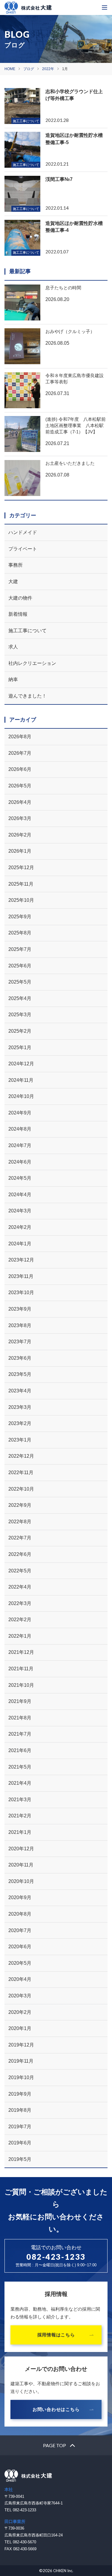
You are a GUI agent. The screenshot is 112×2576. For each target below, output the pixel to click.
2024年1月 (20, 1244)
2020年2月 (20, 2012)
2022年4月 (20, 1587)
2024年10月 (21, 1096)
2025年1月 (20, 1048)
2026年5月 (20, 786)
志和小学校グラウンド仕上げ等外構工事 (74, 95)
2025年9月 (20, 917)
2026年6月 (20, 769)
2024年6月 (20, 1162)
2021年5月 (20, 1767)
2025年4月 (20, 998)
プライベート (23, 549)
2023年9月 (20, 1309)
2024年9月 (20, 1113)
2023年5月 (20, 1374)
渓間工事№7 (59, 179)
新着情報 (18, 614)
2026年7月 (20, 753)
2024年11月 (21, 1080)
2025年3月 (20, 1015)
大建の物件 (20, 598)
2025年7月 (20, 949)
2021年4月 (20, 1783)
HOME (10, 69)
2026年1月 (20, 851)
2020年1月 (20, 2028)
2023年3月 (20, 1407)
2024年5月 (20, 1178)
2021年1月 (20, 1832)
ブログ (29, 69)
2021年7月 (20, 1734)
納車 (13, 679)
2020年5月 (20, 1963)
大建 (13, 581)
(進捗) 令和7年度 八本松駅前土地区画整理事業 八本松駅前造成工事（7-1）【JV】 (76, 425)
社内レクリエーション (32, 663)
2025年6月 (20, 966)
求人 (13, 647)
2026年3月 (20, 818)
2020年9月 (20, 1897)
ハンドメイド (23, 532)
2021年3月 (20, 1800)
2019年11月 (21, 2061)
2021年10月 (21, 1685)
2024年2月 (20, 1227)
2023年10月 (21, 1292)
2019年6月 (20, 2143)
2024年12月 (21, 1064)
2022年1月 (20, 1636)
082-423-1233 (56, 2257)
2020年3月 (20, 1996)
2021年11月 (21, 1669)
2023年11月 (21, 1276)
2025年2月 (20, 1031)
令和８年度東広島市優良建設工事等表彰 (75, 379)
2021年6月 (20, 1750)
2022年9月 (20, 1505)
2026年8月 (20, 737)
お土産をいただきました (70, 463)
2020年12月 (21, 1849)
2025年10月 (21, 900)
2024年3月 (20, 1211)
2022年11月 (21, 1472)
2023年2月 (20, 1423)
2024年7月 (20, 1145)
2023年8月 (20, 1325)
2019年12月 (21, 2045)
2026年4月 (20, 802)
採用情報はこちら (56, 2335)
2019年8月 (20, 2110)
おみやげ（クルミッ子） (70, 331)
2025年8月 (20, 933)
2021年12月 (21, 1652)
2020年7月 (20, 1930)
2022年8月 (20, 1522)
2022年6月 (20, 1554)
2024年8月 (20, 1129)
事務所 (16, 565)
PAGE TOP (55, 2445)
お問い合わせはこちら (56, 2409)
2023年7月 (20, 1342)
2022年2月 (20, 1620)
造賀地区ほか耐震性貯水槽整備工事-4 (74, 227)
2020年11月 (21, 1865)
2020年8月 (20, 1914)
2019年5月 (20, 2159)
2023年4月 (20, 1391)
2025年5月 (20, 982)
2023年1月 (20, 1440)
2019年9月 (20, 2094)
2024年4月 (20, 1195)
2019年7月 (20, 2127)
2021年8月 (20, 1718)
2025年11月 (21, 884)
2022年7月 (20, 1538)
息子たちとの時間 (63, 288)
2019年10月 (21, 2077)
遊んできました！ (27, 696)
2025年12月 (21, 868)
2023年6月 (20, 1358)
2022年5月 (20, 1571)
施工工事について (27, 631)
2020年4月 (20, 1979)
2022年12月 (21, 1456)
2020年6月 (20, 1947)
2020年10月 (21, 1881)
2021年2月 (20, 1816)
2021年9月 (20, 1701)
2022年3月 (20, 1603)
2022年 (48, 69)
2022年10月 (21, 1489)
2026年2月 (20, 835)
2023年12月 (21, 1260)
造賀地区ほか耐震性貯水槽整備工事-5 (74, 139)
